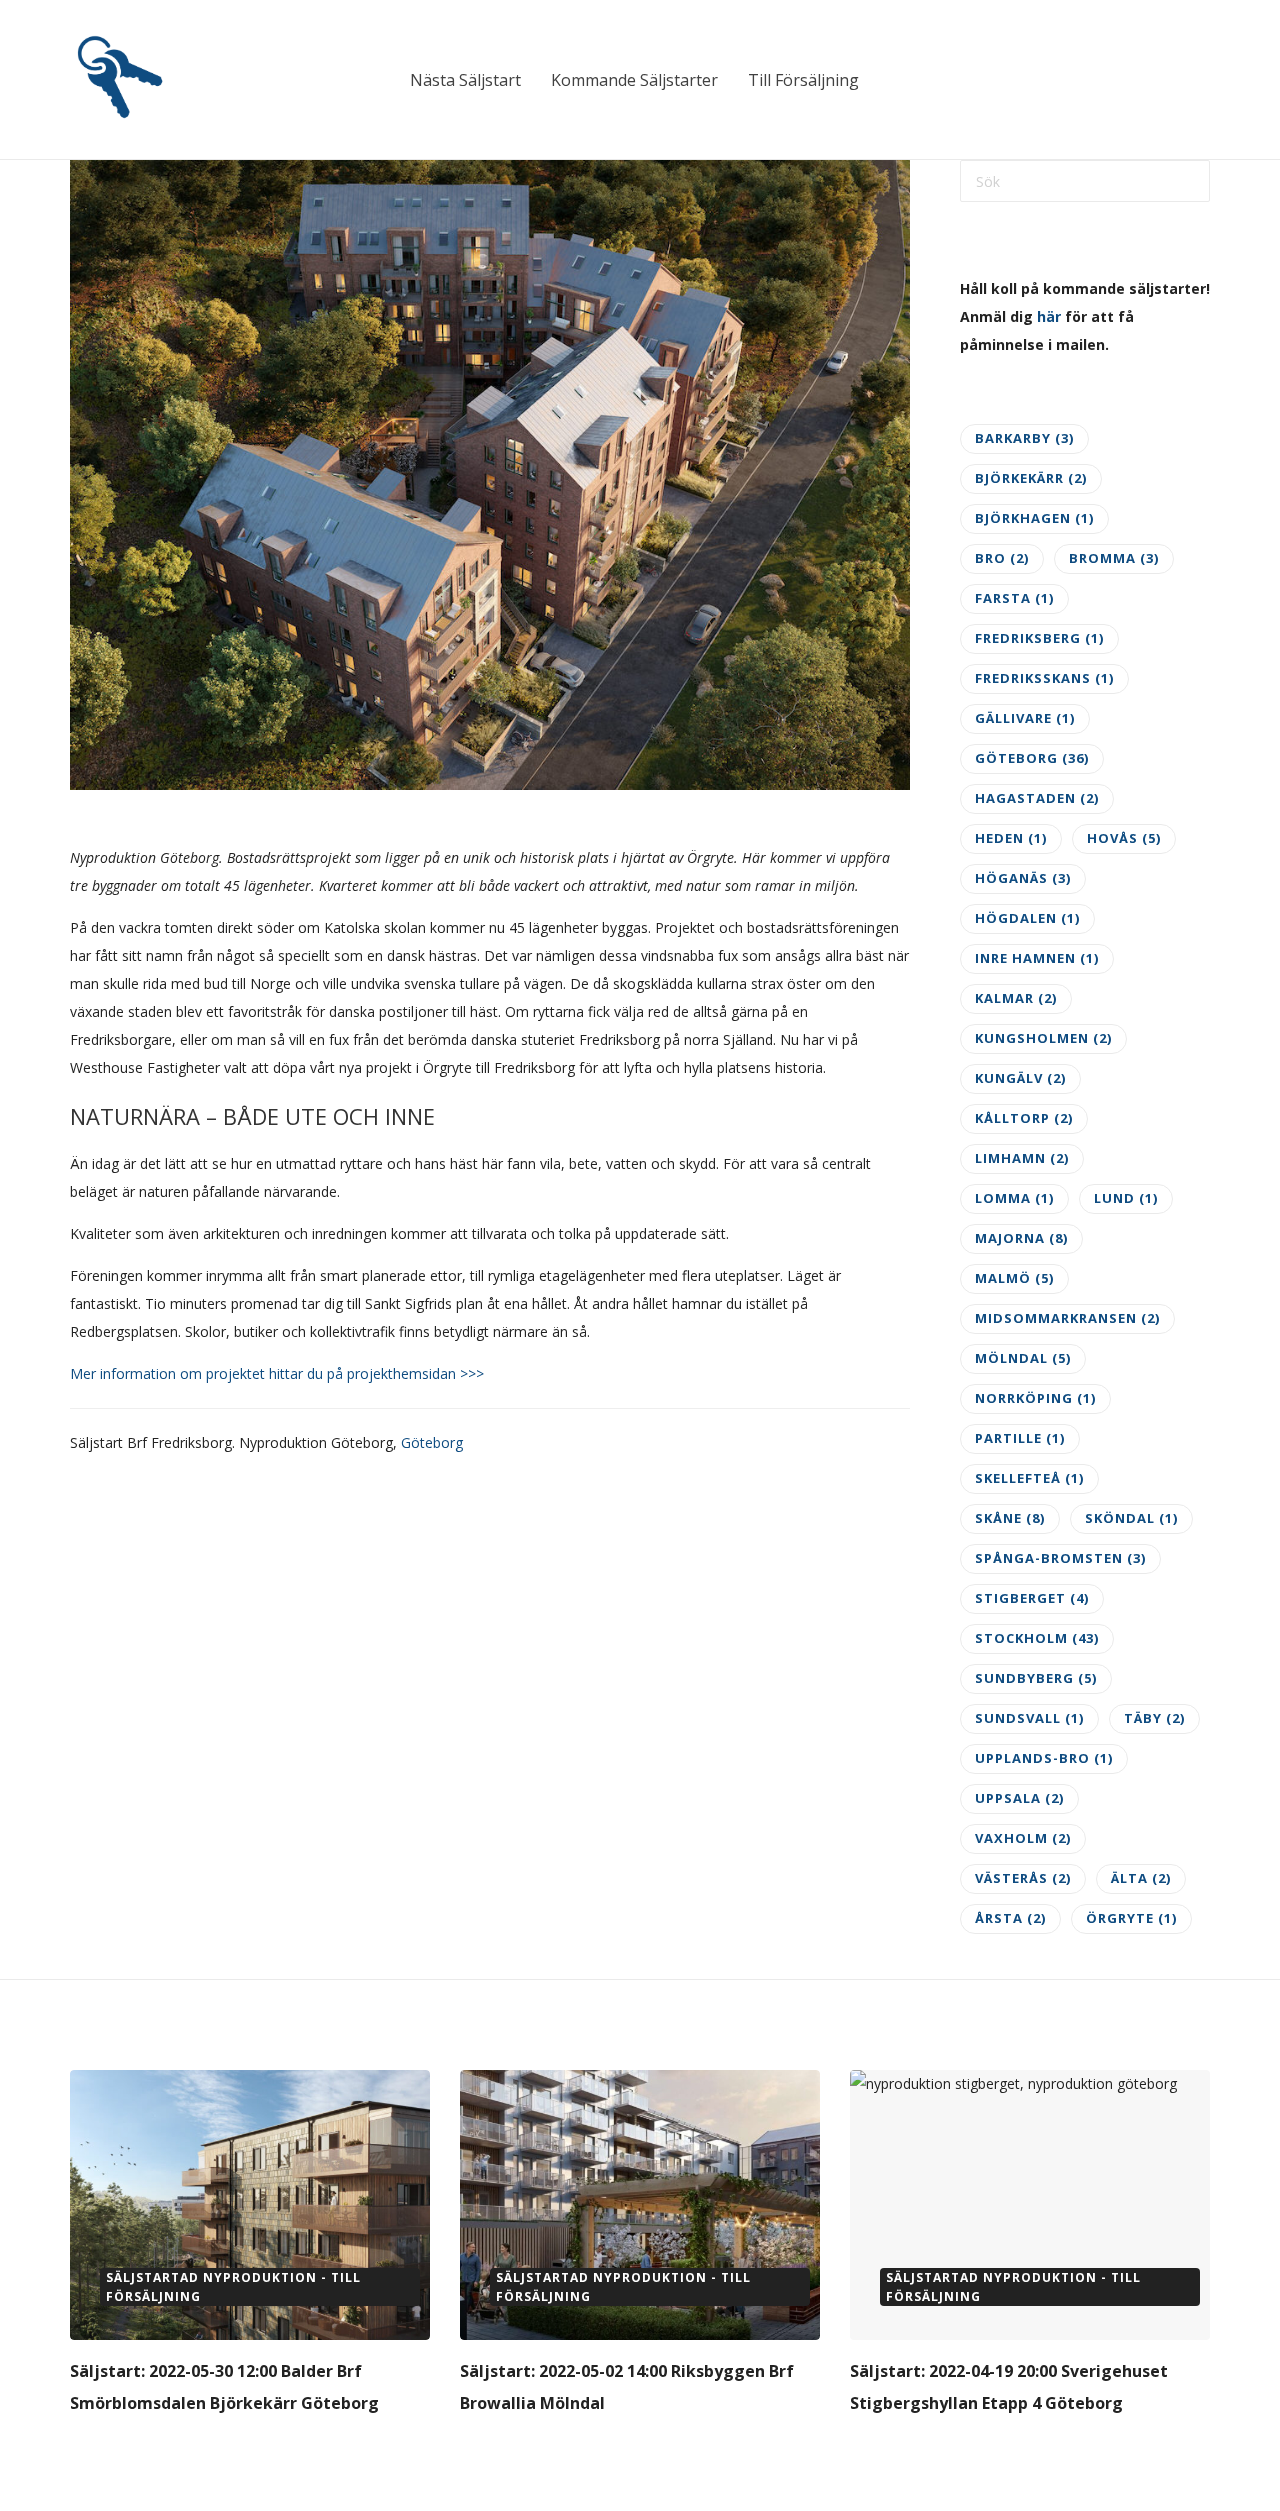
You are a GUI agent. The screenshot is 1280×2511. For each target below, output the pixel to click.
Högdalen (1027, 918)
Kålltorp (1024, 1118)
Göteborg (432, 1442)
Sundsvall (1029, 1718)
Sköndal (1131, 1518)
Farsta (1014, 598)
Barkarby (1024, 438)
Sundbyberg (1036, 1678)
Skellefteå (1029, 1478)
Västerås (1023, 1878)
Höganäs (1023, 878)
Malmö (1014, 1278)
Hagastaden (1037, 798)
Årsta (1010, 1918)
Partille (1020, 1438)
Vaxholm (1023, 1838)
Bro (1002, 558)
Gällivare (1025, 718)
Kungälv (1020, 1078)
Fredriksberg (1039, 638)
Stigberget (1032, 1598)
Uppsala (1019, 1798)
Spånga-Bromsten (1060, 1558)
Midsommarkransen (1067, 1318)
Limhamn (1022, 1158)
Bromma (1114, 558)
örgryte (1131, 1918)
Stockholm (1037, 1638)
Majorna (1021, 1238)
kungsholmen (1043, 1038)
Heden (1011, 838)
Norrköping (1035, 1398)
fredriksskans (1044, 678)
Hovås (1124, 838)
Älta (1141, 1878)
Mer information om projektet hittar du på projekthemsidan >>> (277, 1373)
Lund (1126, 1198)
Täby (1154, 1718)
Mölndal (1023, 1358)
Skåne (1010, 1518)
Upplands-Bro (1044, 1758)
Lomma (1014, 1198)
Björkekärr (1031, 478)
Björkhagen (1034, 518)
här (1049, 316)
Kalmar (1016, 998)
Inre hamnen (1037, 958)
